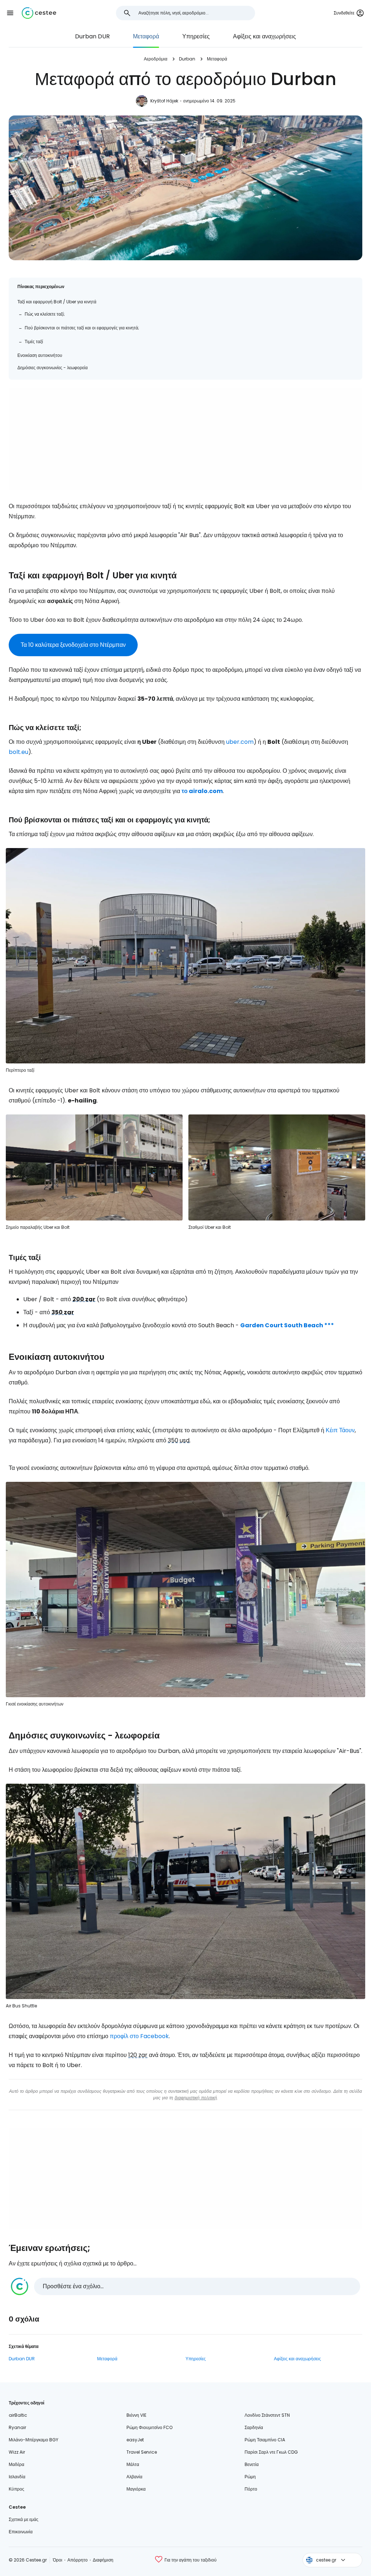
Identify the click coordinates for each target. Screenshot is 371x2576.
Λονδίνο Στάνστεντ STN (267, 2415)
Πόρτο (251, 2489)
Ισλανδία (17, 2477)
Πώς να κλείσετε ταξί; (45, 314)
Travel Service (142, 2452)
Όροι (58, 2560)
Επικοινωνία (21, 2532)
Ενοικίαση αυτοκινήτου (40, 355)
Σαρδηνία (254, 2427)
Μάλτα (133, 2464)
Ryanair (17, 2427)
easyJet (135, 2440)
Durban (187, 59)
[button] (10, 13)
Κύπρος (16, 2489)
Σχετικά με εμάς (24, 2519)
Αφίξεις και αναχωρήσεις (264, 36)
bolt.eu (18, 752)
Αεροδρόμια (156, 59)
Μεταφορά (146, 36)
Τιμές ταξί (34, 342)
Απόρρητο (78, 2560)
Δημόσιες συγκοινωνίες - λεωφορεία (53, 368)
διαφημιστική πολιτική (196, 2098)
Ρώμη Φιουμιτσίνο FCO (149, 2427)
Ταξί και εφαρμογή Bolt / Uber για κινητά (57, 302)
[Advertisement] (185, 439)
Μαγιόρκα (136, 2489)
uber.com (240, 742)
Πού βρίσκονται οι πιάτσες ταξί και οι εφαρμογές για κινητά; (82, 328)
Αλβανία (134, 2477)
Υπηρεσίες (196, 36)
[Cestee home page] (39, 13)
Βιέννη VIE (136, 2415)
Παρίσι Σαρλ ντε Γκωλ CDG (271, 2452)
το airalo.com (202, 791)
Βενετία (252, 2464)
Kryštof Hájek (164, 101)
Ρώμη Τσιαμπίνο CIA (265, 2440)
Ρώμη (250, 2477)
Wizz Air (17, 2452)
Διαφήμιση (103, 2560)
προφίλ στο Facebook (139, 2036)
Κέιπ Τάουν (340, 1430)
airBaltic (18, 2415)
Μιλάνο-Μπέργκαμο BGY (34, 2440)
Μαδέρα (16, 2464)
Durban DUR (92, 36)
